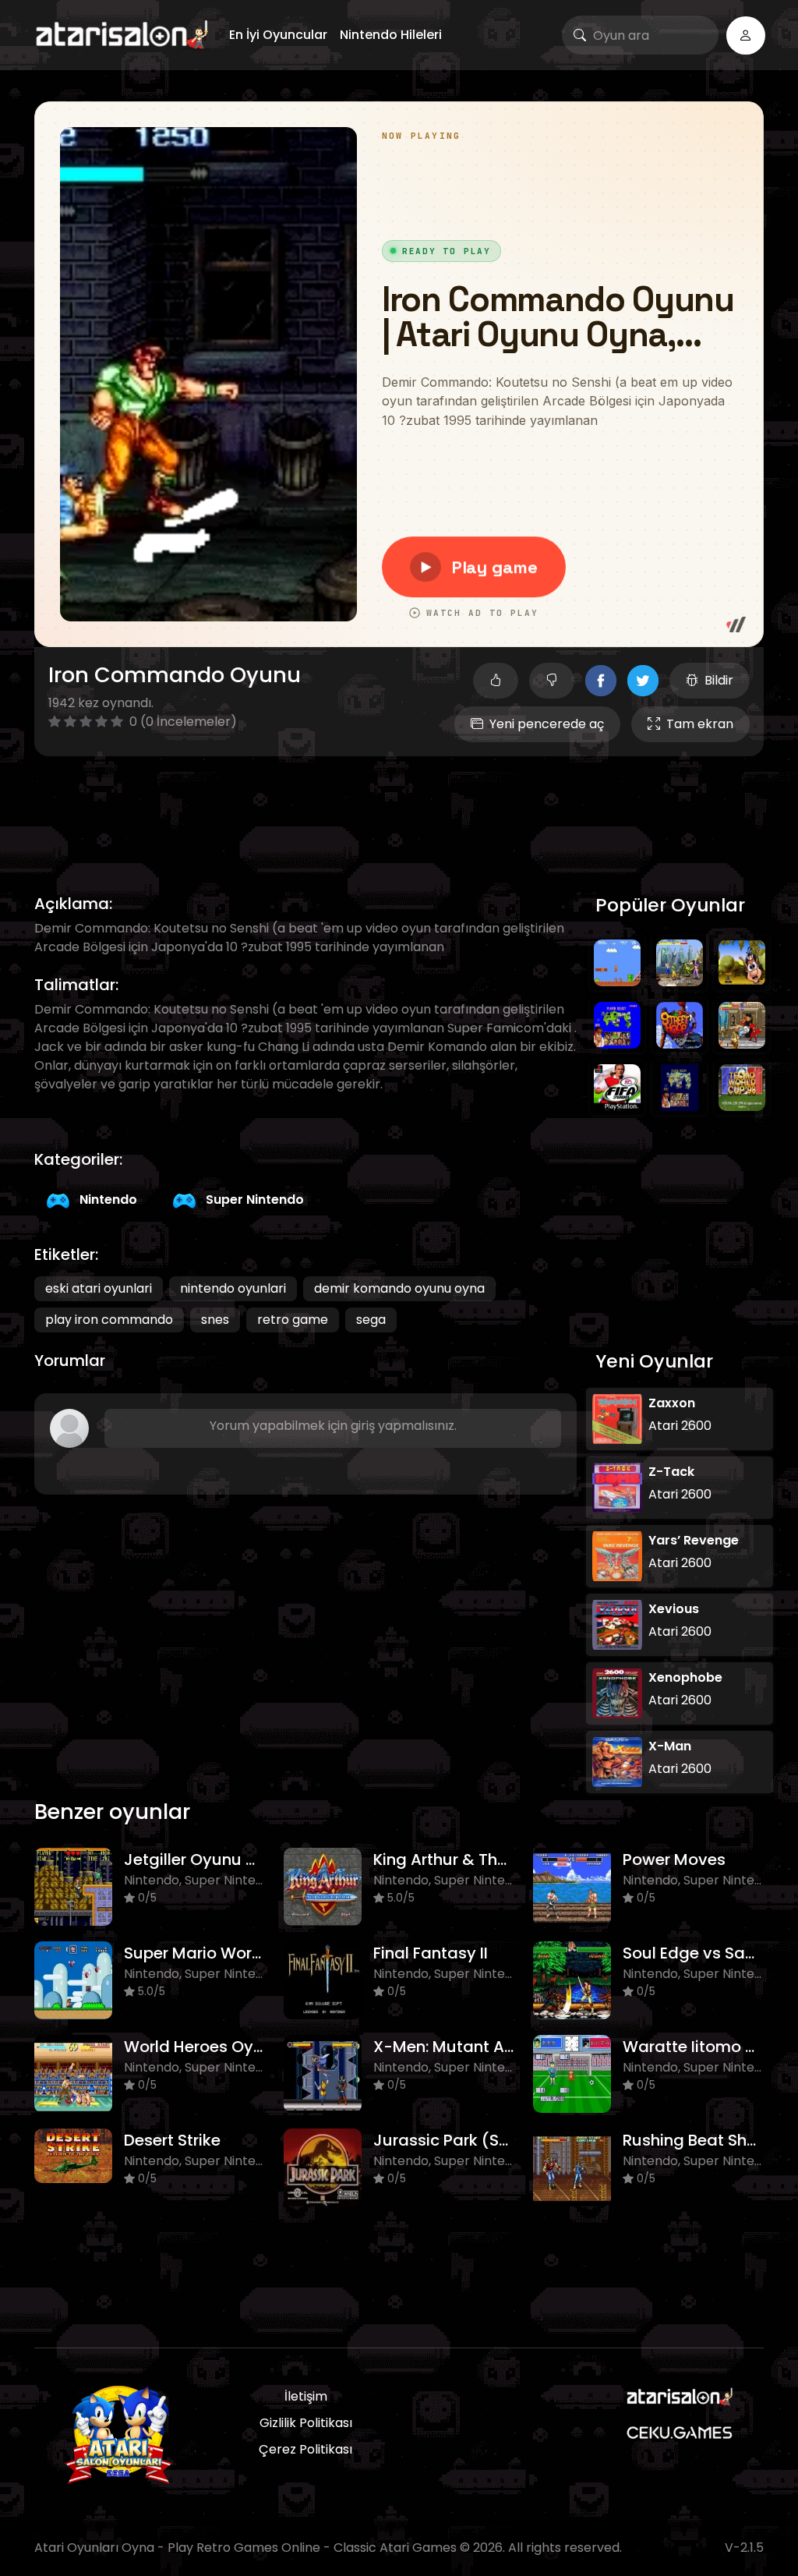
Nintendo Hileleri (391, 35)
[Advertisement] (399, 807)
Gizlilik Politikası (306, 2423)
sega (371, 1320)
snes (215, 1320)
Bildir (719, 680)
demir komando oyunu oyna (399, 1288)
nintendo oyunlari (233, 1288)
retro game (293, 1320)
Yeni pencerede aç (547, 724)
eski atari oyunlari (99, 1288)
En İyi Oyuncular (278, 35)
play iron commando (109, 1320)
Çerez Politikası (305, 2449)
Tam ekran (700, 724)
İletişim (306, 2396)
